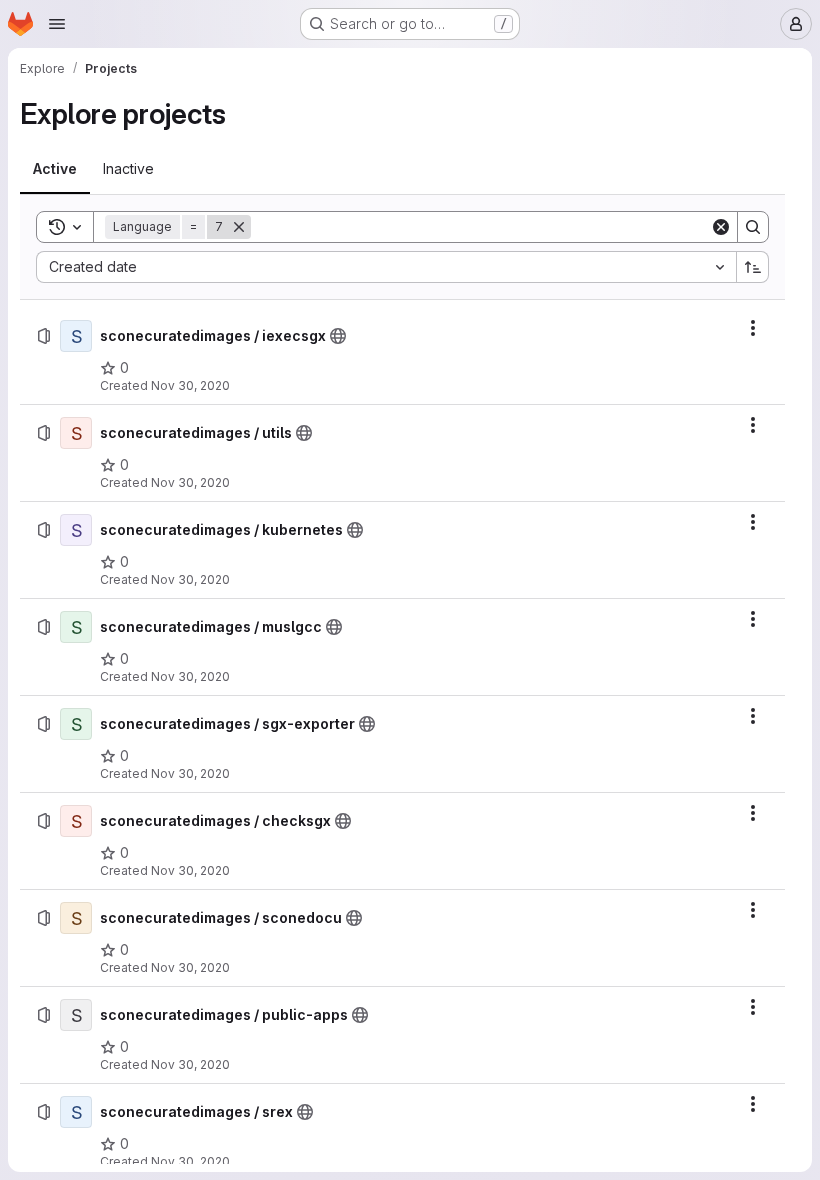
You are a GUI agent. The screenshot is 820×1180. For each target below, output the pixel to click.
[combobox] (386, 267)
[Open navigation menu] (57, 24)
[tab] (55, 169)
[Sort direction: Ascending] (753, 267)
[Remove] (239, 227)
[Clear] (721, 227)
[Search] (753, 227)
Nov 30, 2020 (190, 385)
